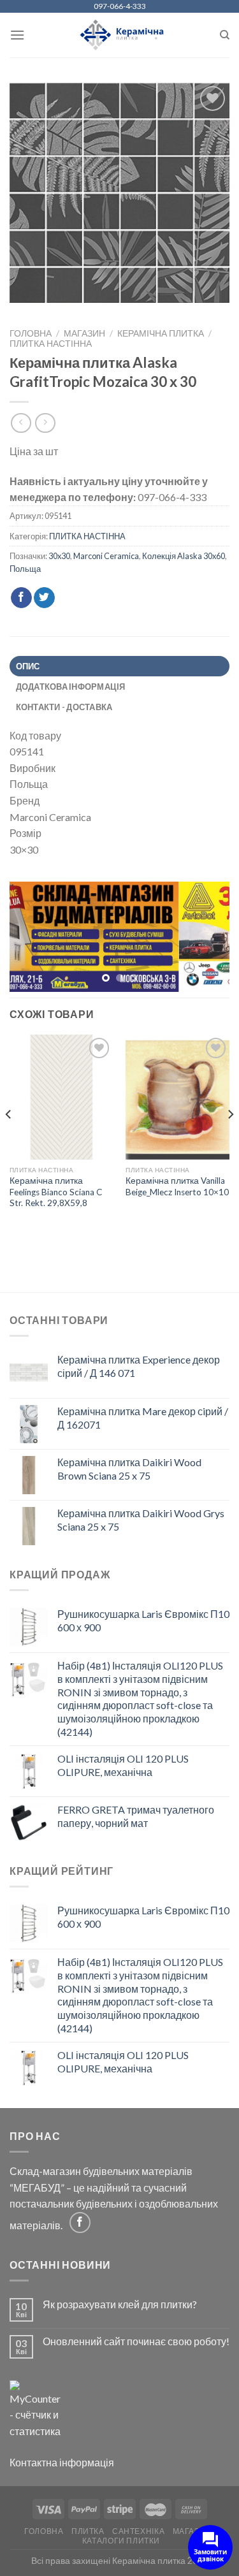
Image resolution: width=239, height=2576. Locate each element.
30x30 (59, 556)
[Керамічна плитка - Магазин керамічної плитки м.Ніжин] (119, 35)
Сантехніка (138, 2531)
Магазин (84, 333)
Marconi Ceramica (106, 556)
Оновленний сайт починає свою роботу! (136, 2341)
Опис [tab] (28, 666)
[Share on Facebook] (21, 598)
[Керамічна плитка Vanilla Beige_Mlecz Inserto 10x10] (177, 1097)
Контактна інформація (62, 2462)
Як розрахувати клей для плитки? (120, 2304)
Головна (31, 333)
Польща (25, 569)
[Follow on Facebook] (80, 2223)
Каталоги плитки (121, 2541)
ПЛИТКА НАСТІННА (51, 344)
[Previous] (9, 1139)
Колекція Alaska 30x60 (184, 556)
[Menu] (17, 35)
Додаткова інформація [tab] (71, 687)
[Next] (230, 1139)
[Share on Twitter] (44, 598)
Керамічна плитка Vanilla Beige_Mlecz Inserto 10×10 (177, 1186)
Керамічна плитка (161, 333)
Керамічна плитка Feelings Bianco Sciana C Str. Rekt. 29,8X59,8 (56, 1192)
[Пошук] (225, 35)
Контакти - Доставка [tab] (64, 707)
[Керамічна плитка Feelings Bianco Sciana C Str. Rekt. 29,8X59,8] (62, 1097)
